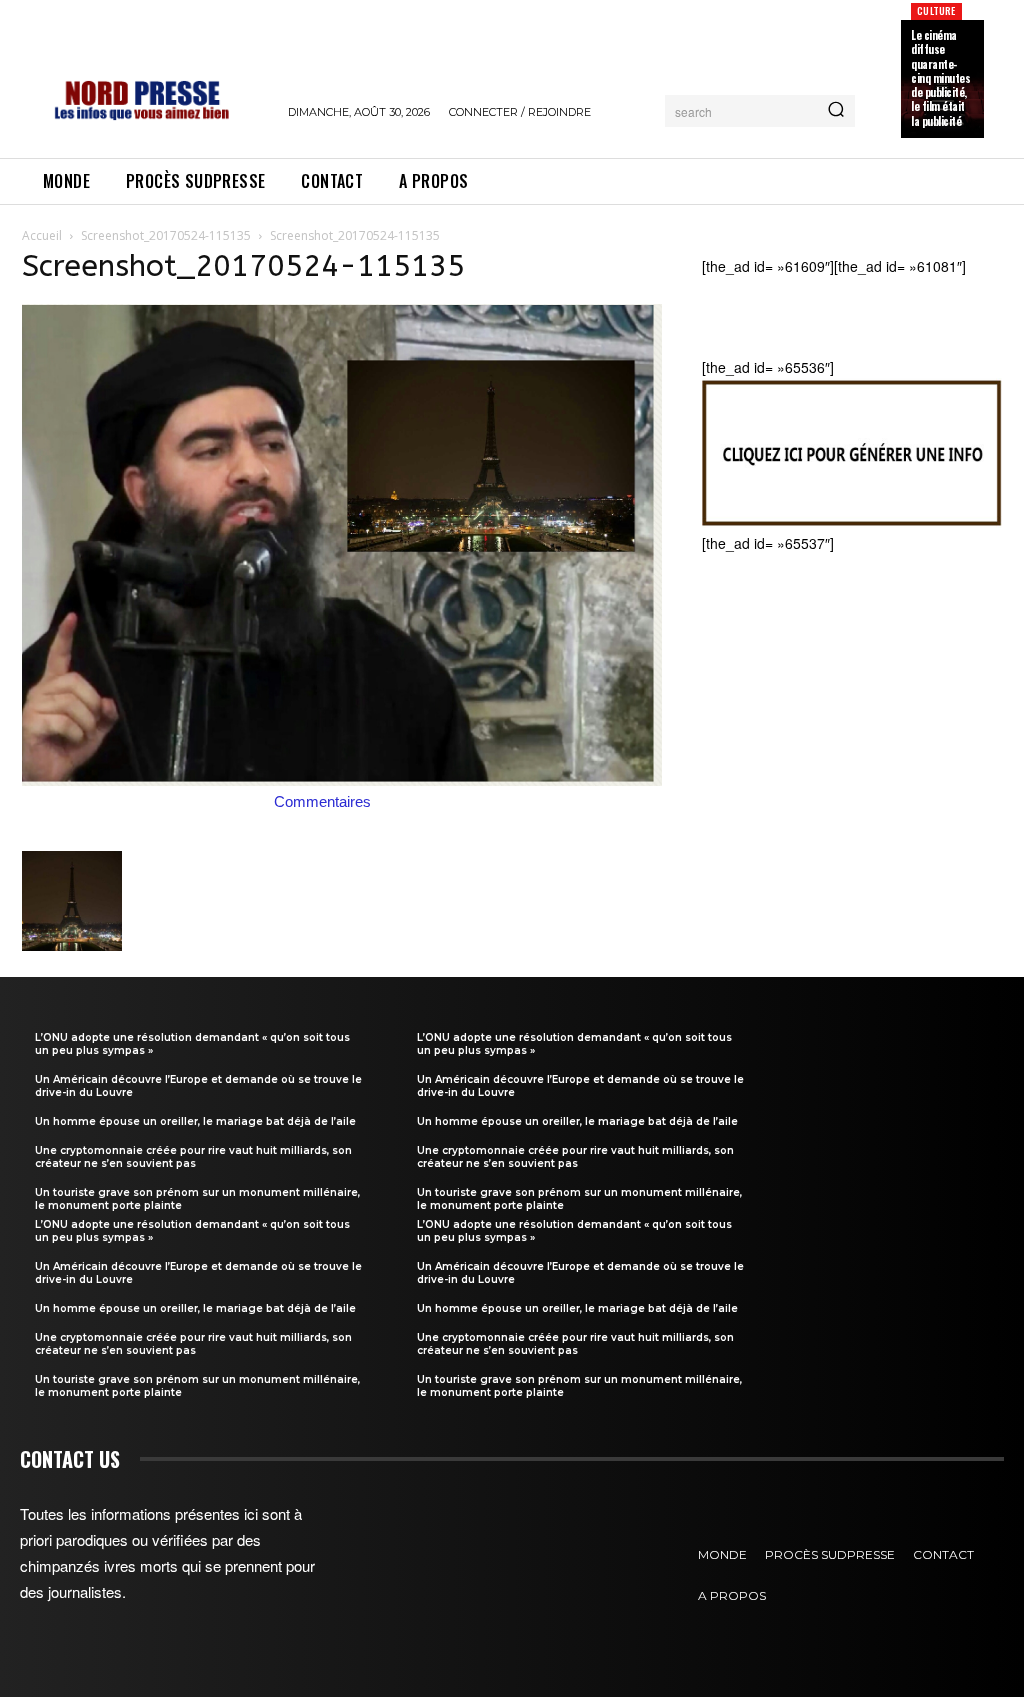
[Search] (836, 111)
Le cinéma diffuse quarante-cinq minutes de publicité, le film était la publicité (940, 78)
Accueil (42, 235)
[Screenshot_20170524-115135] (342, 780)
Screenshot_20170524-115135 (166, 235)
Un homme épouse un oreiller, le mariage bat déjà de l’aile (195, 1121)
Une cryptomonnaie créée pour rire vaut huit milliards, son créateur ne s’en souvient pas (193, 1157)
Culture (936, 10)
